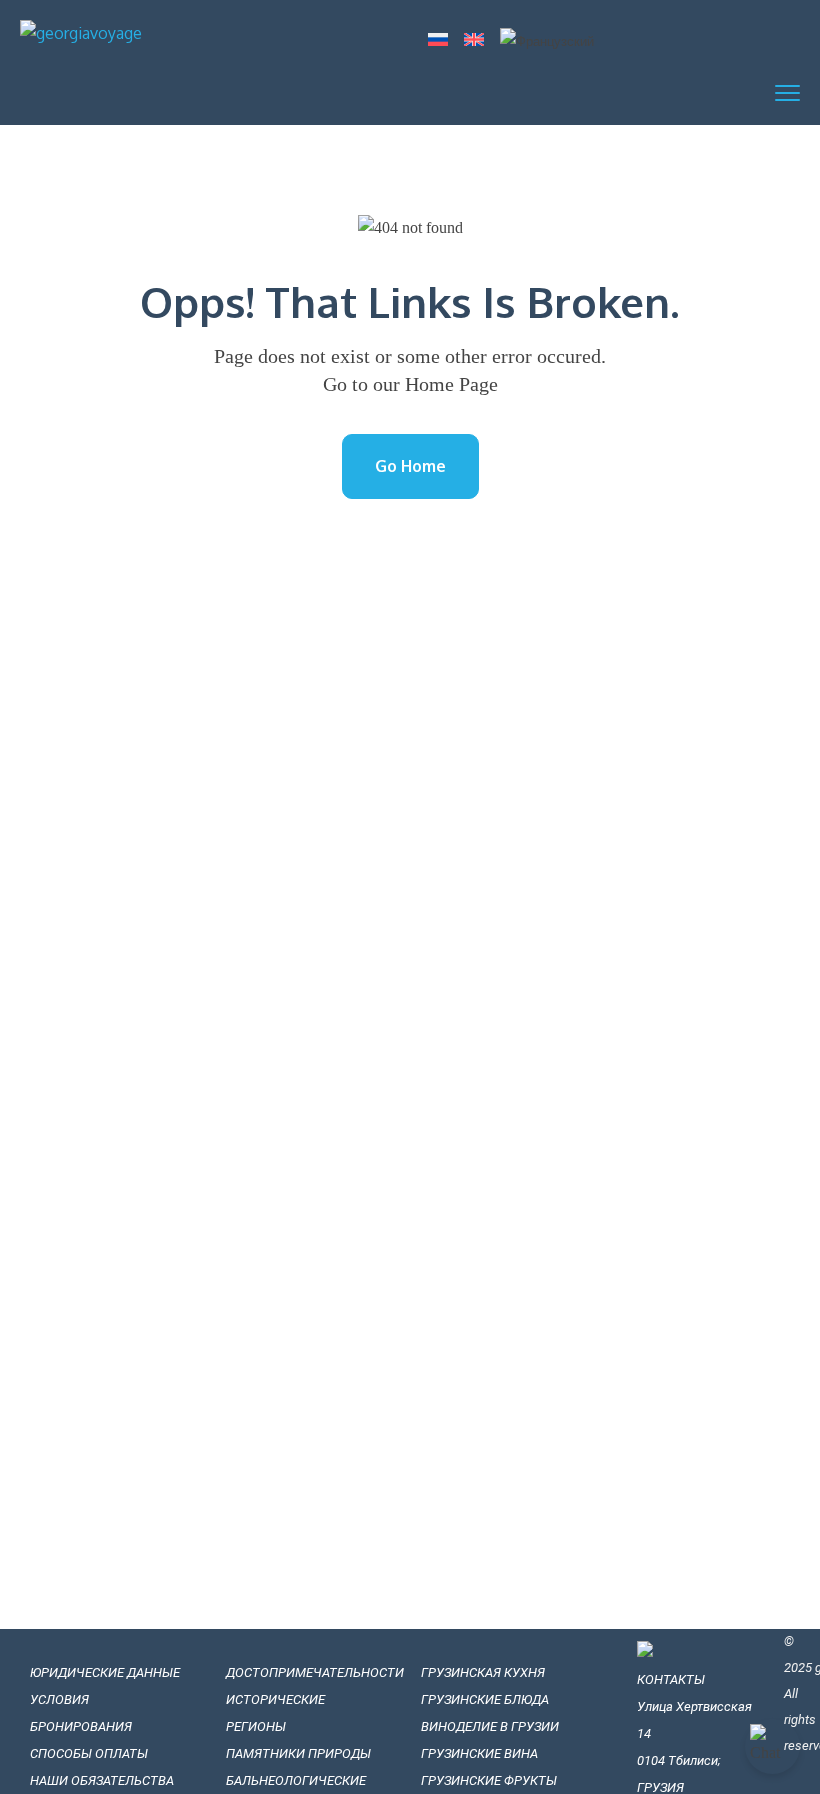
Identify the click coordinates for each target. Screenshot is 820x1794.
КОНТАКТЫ (671, 1679)
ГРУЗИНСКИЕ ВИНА (479, 1753)
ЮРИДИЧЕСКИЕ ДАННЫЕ (105, 1672)
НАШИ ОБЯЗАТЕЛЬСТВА (103, 1780)
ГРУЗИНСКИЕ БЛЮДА (485, 1699)
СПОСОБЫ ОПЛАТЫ (89, 1753)
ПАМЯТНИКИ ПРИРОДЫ (298, 1753)
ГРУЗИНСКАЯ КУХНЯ (483, 1672)
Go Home (410, 466)
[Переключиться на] (438, 41)
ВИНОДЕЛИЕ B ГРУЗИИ (490, 1726)
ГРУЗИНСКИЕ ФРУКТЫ (489, 1780)
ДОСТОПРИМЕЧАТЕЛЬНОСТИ (315, 1672)
